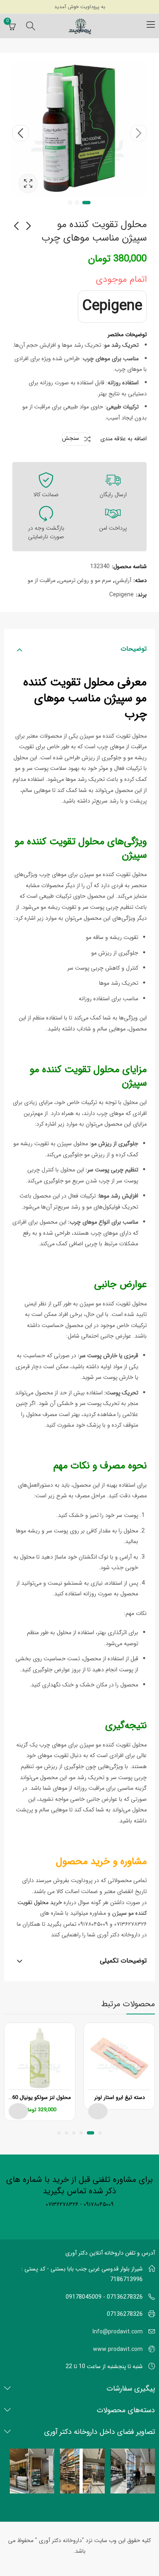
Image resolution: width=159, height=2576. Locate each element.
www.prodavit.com (118, 2349)
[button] (100, 2133)
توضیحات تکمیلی (123, 1961)
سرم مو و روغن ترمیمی (85, 580)
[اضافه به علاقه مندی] (91, 2031)
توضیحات (134, 649)
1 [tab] (86, 203)
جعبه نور (28, 183)
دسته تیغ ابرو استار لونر (119, 2098)
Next (20, 133)
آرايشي (123, 580)
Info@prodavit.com (118, 2332)
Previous (139, 133)
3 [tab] (70, 203)
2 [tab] (77, 203)
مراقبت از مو (42, 580)
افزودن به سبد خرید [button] (18, 2111)
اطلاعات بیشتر (98, 2111)
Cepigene (112, 306)
